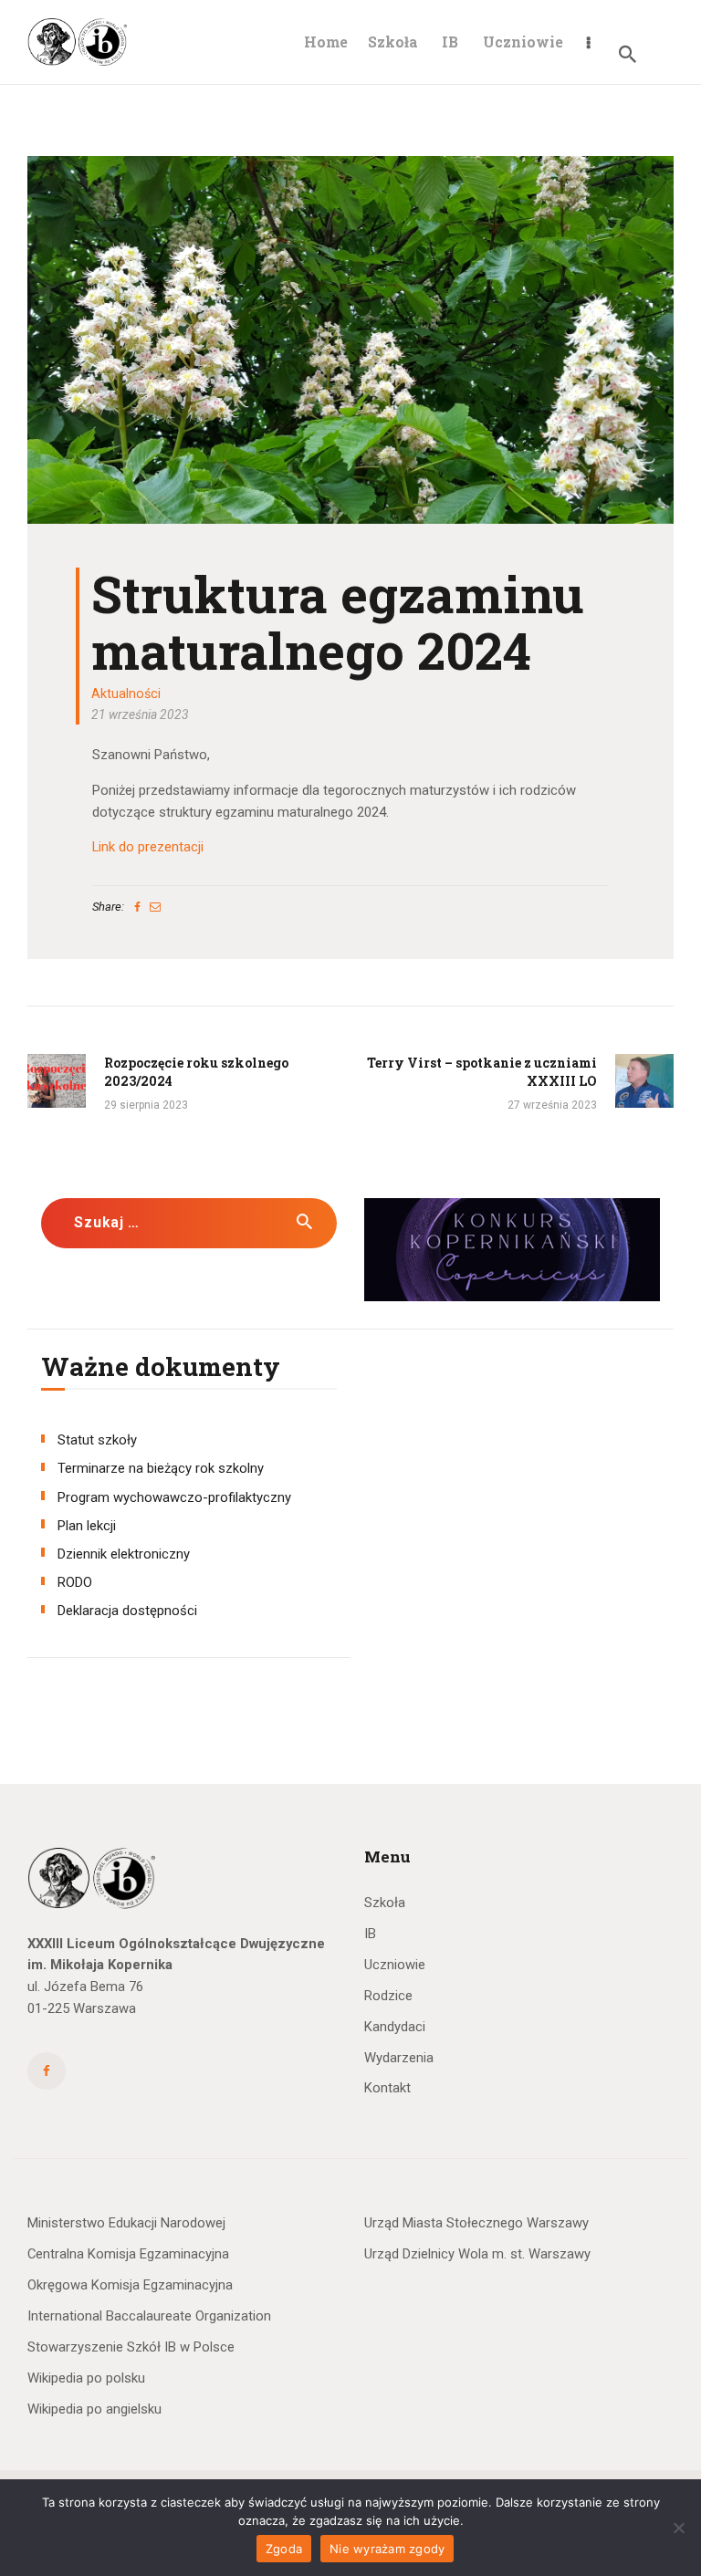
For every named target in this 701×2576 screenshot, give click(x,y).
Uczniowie (395, 1965)
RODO (75, 1582)
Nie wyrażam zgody (387, 2549)
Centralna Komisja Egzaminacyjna (128, 2254)
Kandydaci (395, 2027)
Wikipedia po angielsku (94, 2409)
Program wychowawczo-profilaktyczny (174, 1497)
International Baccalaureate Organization (149, 2316)
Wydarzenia (399, 2058)
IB (370, 1934)
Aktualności (126, 694)
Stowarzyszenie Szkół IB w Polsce (131, 2347)
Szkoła (385, 1903)
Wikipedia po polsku (86, 2378)
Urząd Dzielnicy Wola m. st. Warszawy (477, 2254)
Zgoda (284, 2549)
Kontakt (387, 2088)
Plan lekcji (87, 1526)
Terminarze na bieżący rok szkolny (161, 1468)
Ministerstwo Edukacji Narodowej (126, 2223)
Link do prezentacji (148, 847)
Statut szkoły (97, 1440)
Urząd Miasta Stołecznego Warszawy (476, 2223)
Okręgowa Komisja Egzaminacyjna (130, 2285)
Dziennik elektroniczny (124, 1554)
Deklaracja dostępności (127, 1611)
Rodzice (388, 1996)
